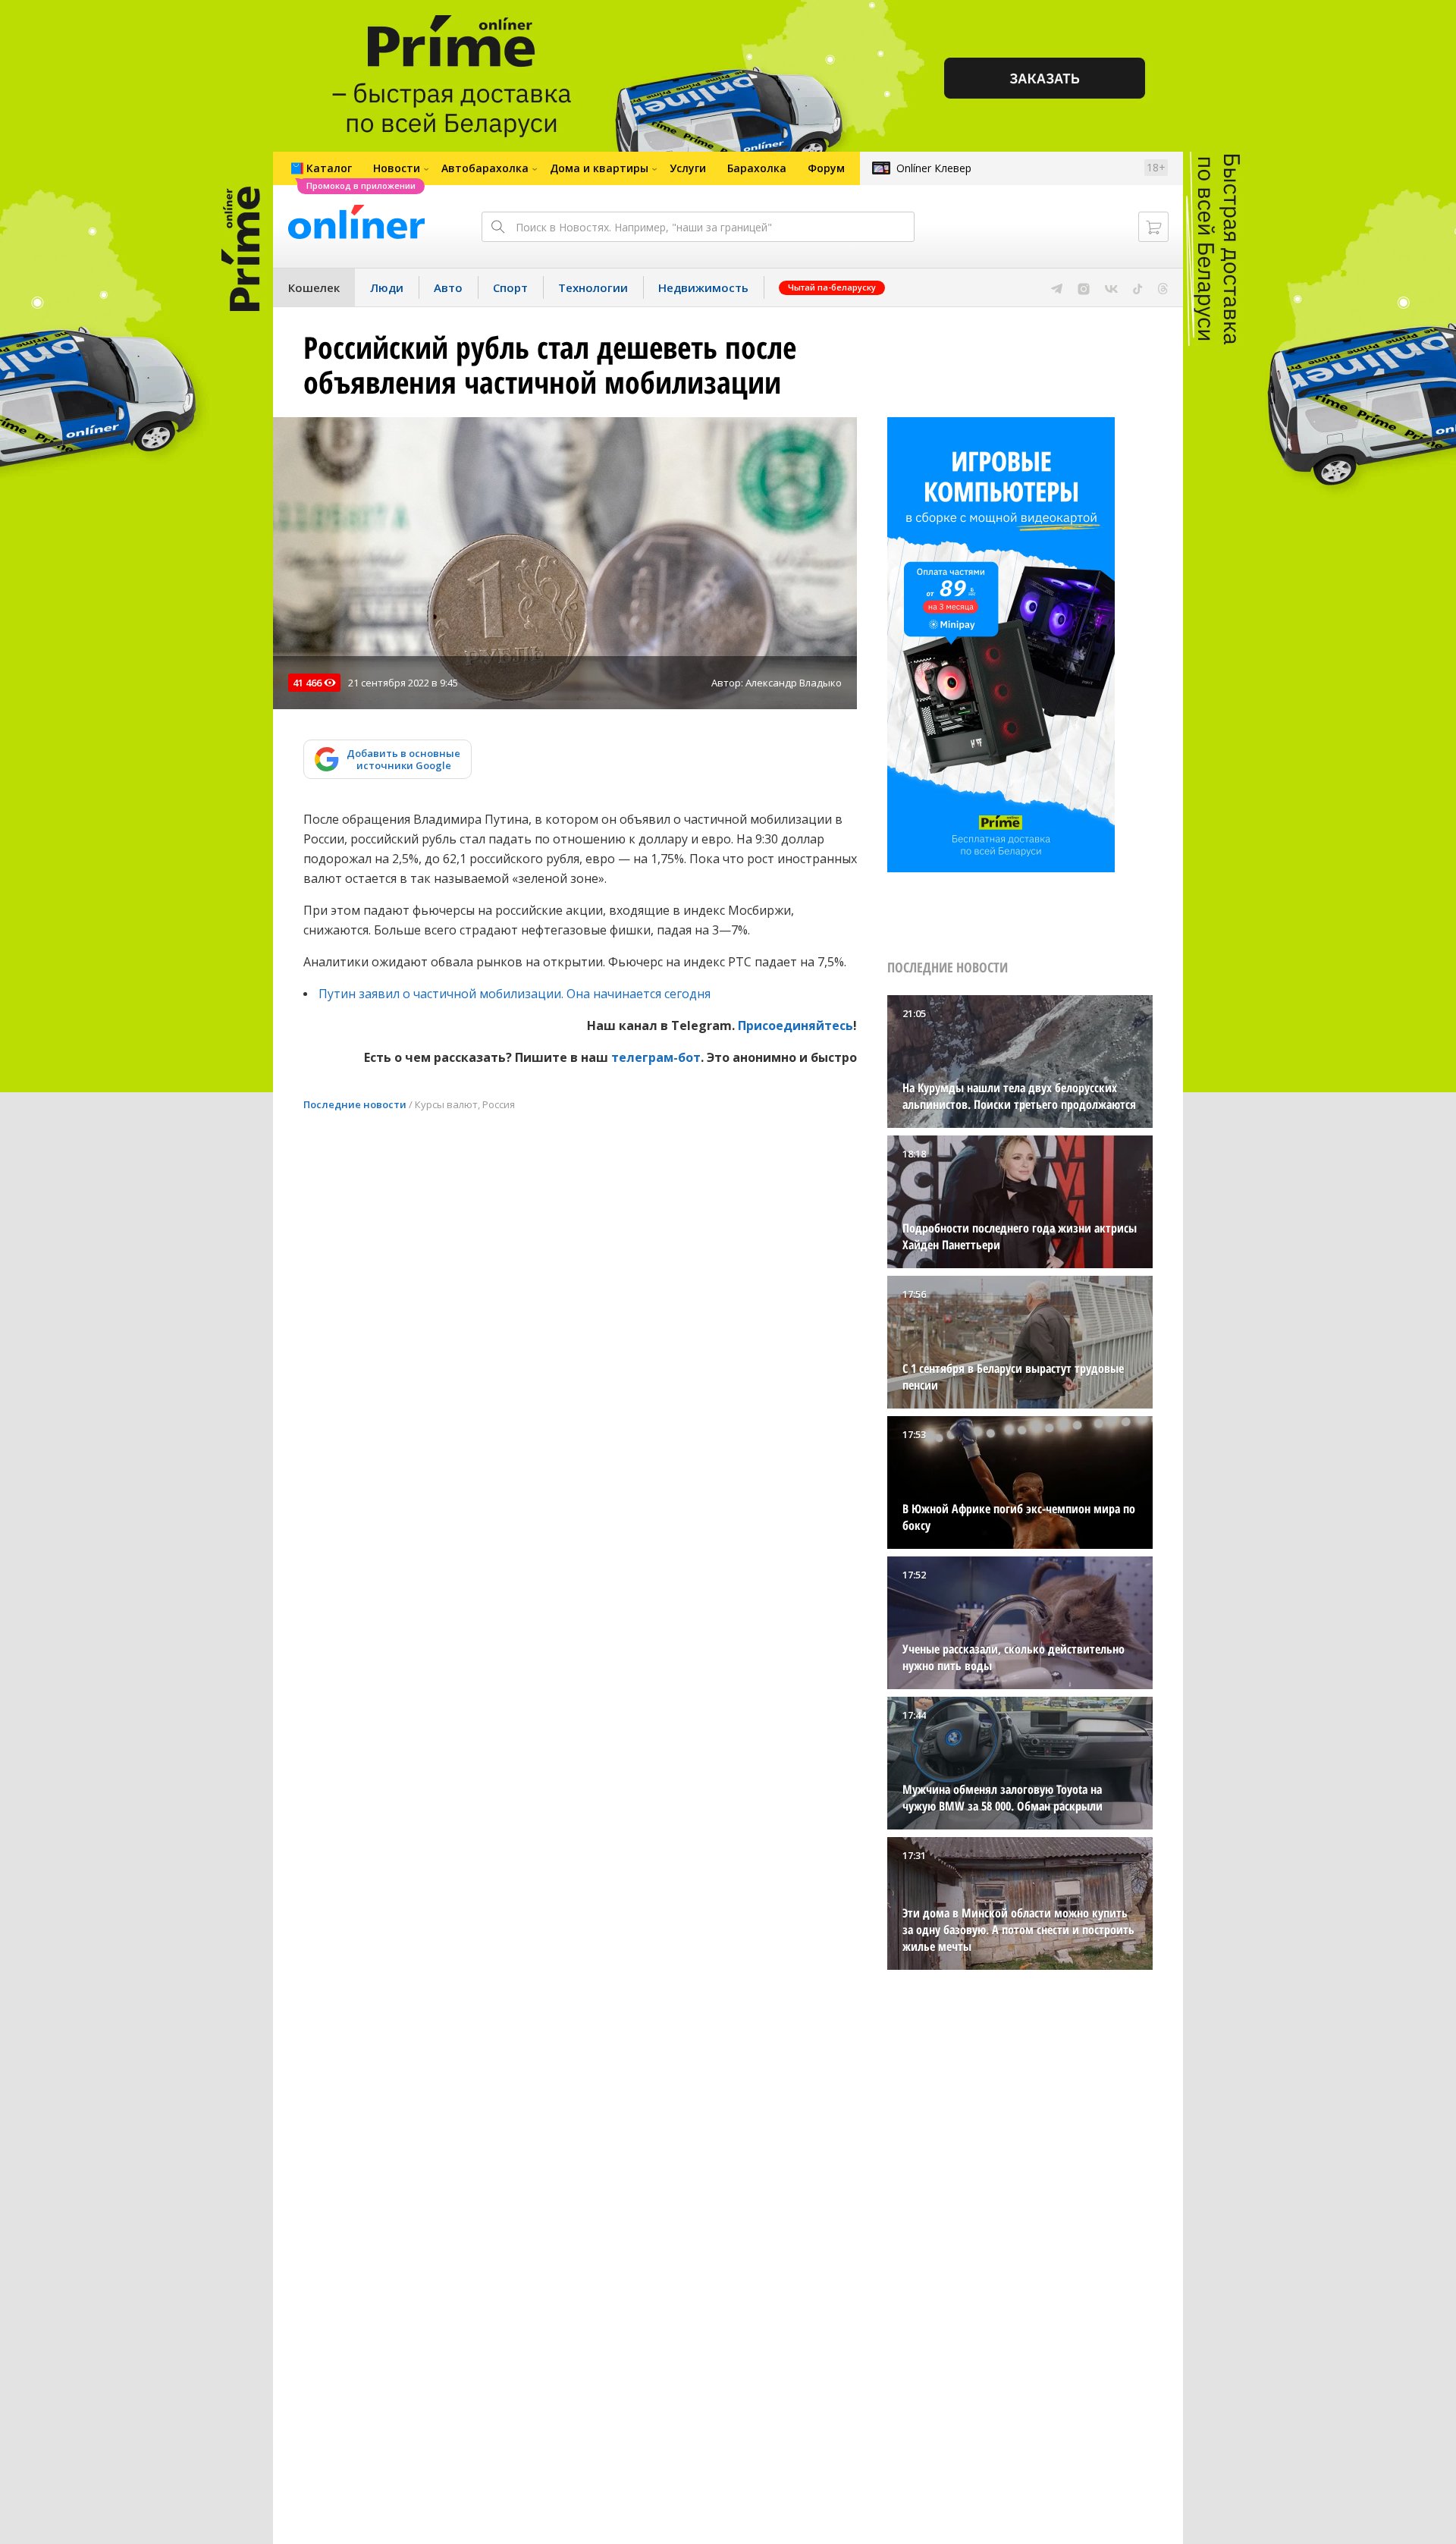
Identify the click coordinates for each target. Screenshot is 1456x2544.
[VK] (1111, 287)
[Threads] (1163, 287)
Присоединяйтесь (795, 1025)
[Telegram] (1057, 287)
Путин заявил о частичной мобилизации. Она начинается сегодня (515, 994)
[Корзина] (1153, 227)
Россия (499, 1104)
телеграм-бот (656, 1057)
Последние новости (355, 1104)
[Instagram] (1084, 287)
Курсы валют (446, 1104)
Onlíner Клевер (934, 168)
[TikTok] (1138, 287)
